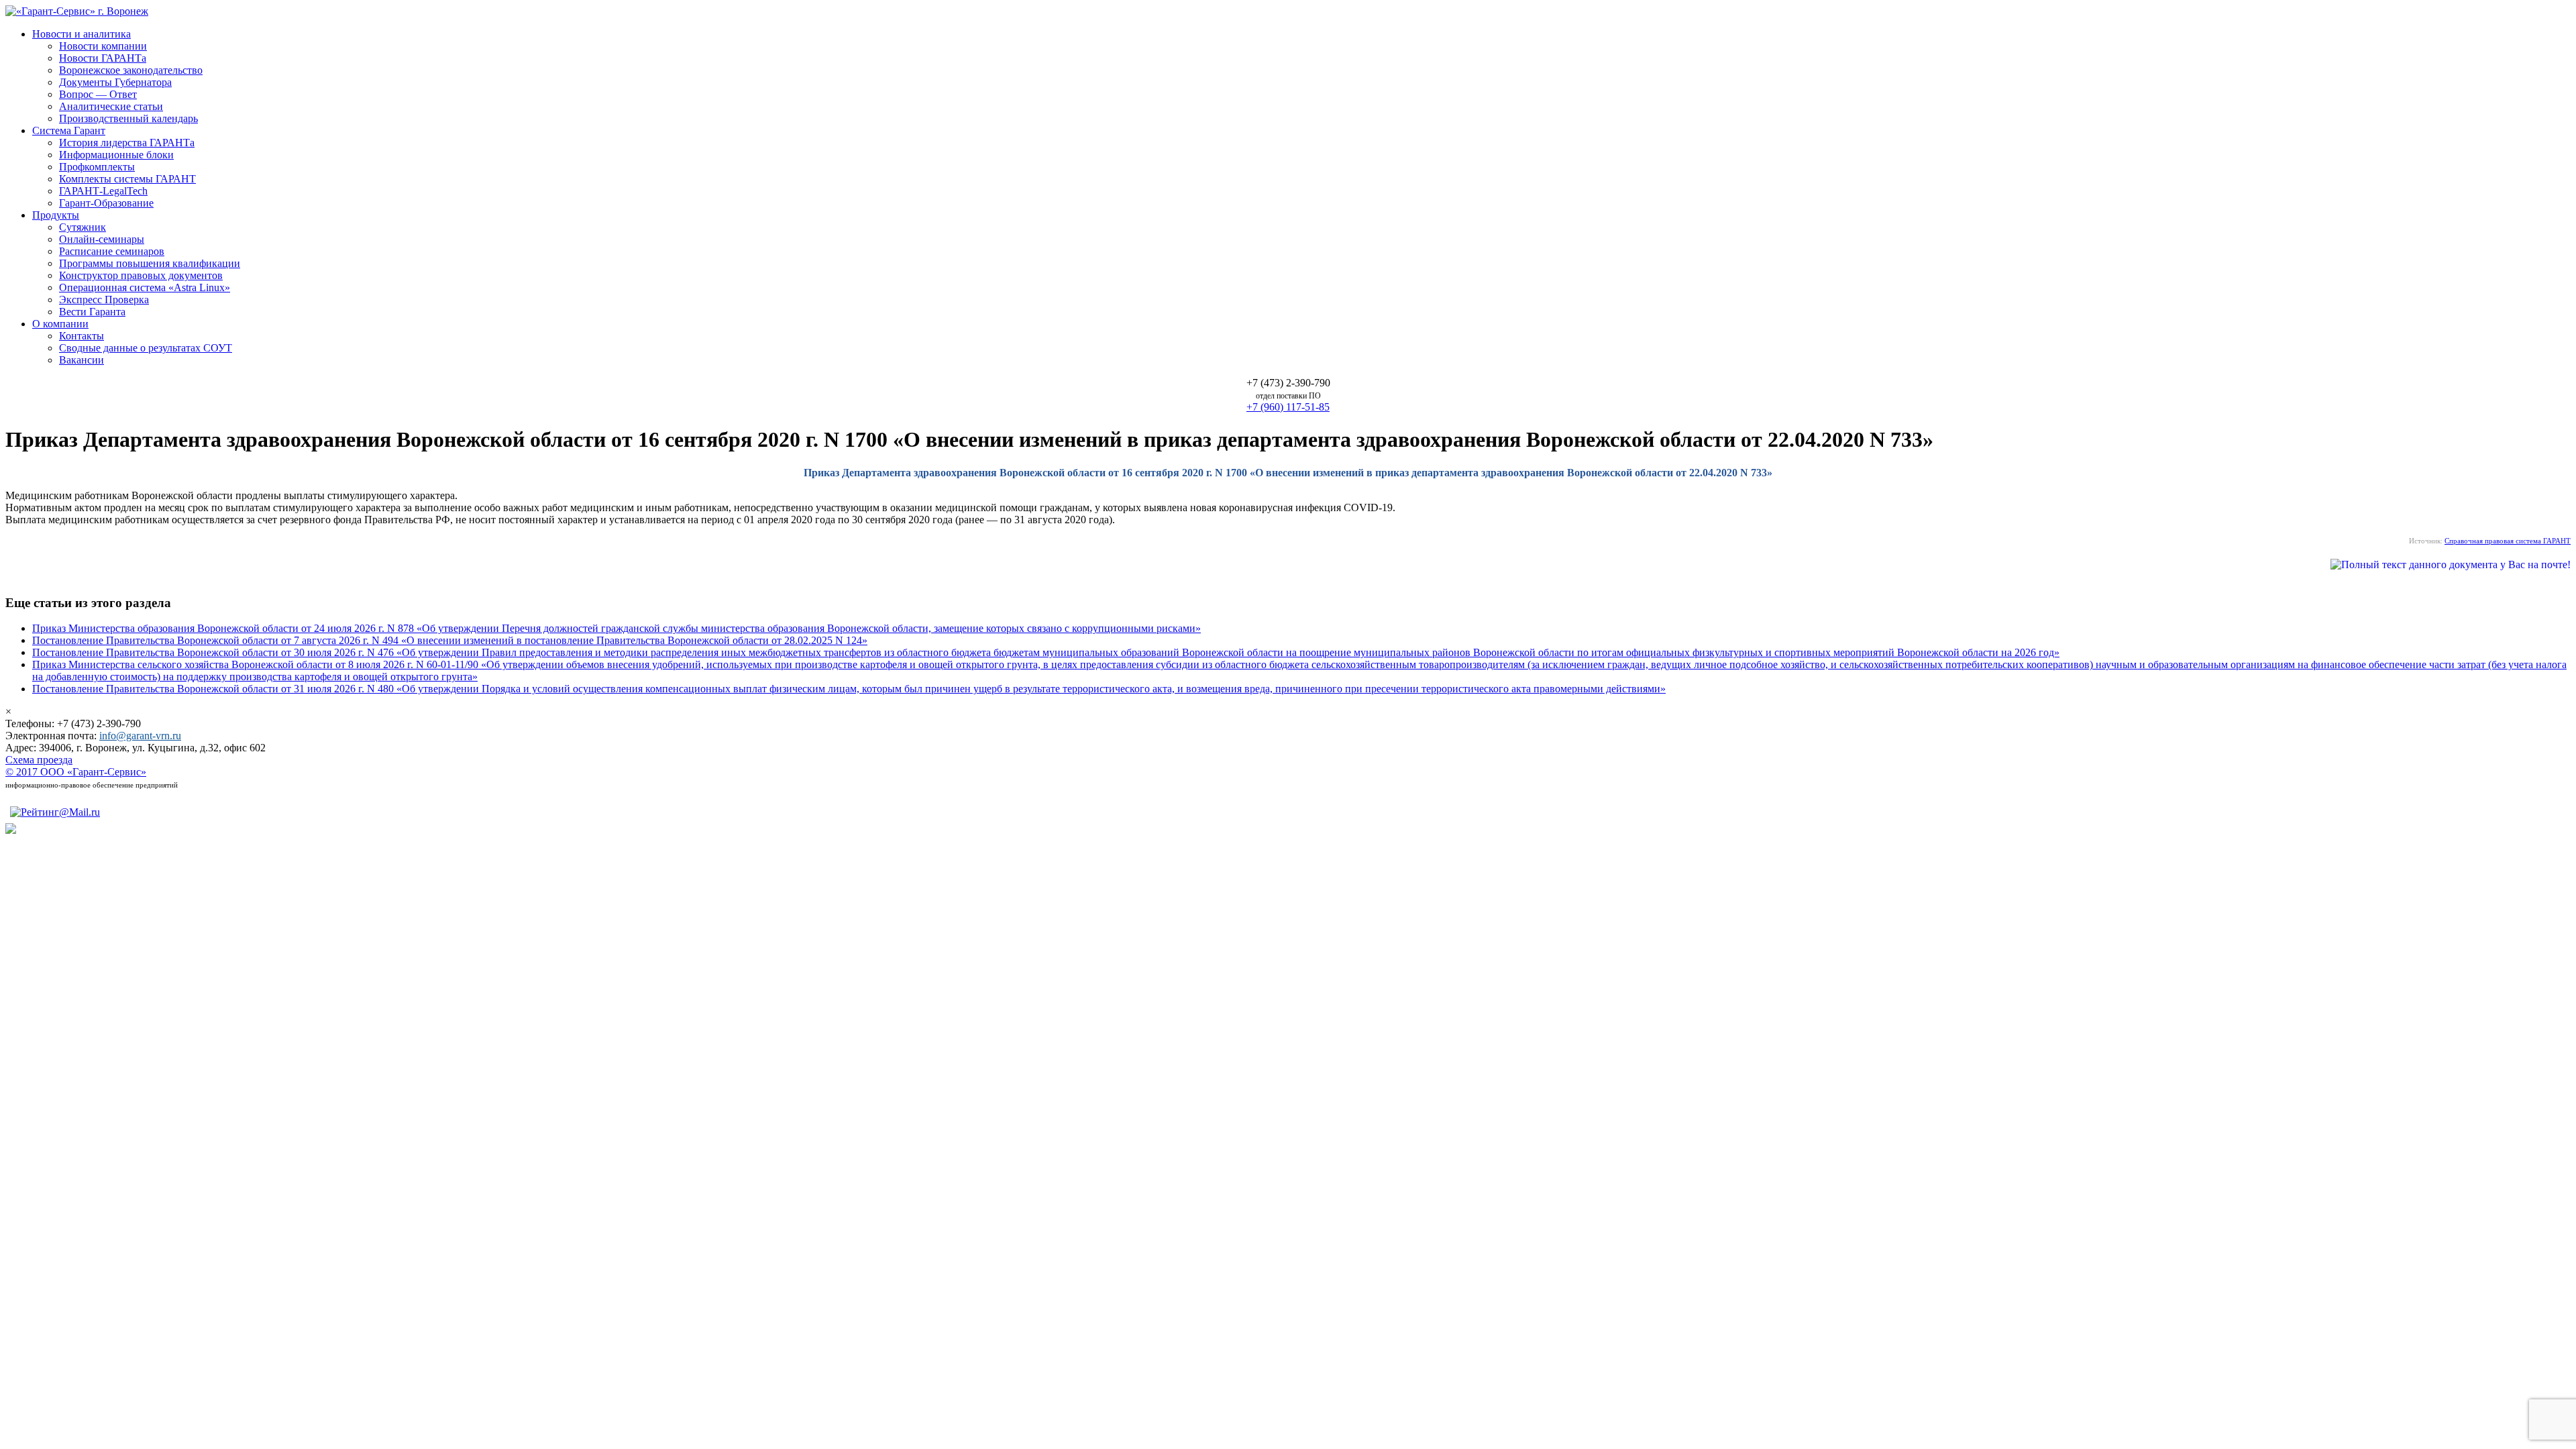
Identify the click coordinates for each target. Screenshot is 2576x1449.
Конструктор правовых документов (141, 275)
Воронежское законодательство (131, 70)
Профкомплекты (97, 167)
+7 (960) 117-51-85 (1288, 407)
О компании (60, 324)
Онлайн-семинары (102, 239)
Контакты (82, 336)
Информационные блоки (116, 155)
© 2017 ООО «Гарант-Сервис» (76, 772)
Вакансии (82, 360)
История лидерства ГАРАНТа (127, 143)
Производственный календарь (128, 118)
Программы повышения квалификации (150, 263)
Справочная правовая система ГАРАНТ (2508, 541)
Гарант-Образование (106, 203)
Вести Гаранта (92, 312)
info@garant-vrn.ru (140, 736)
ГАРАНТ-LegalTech (103, 191)
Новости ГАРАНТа (103, 58)
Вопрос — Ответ (98, 94)
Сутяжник (83, 227)
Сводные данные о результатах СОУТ (146, 348)
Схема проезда (39, 760)
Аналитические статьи (111, 106)
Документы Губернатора (115, 82)
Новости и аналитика (82, 34)
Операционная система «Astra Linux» (145, 287)
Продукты (56, 215)
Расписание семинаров (112, 251)
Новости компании (103, 46)
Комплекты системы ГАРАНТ (127, 179)
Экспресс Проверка (104, 300)
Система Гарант (69, 130)
